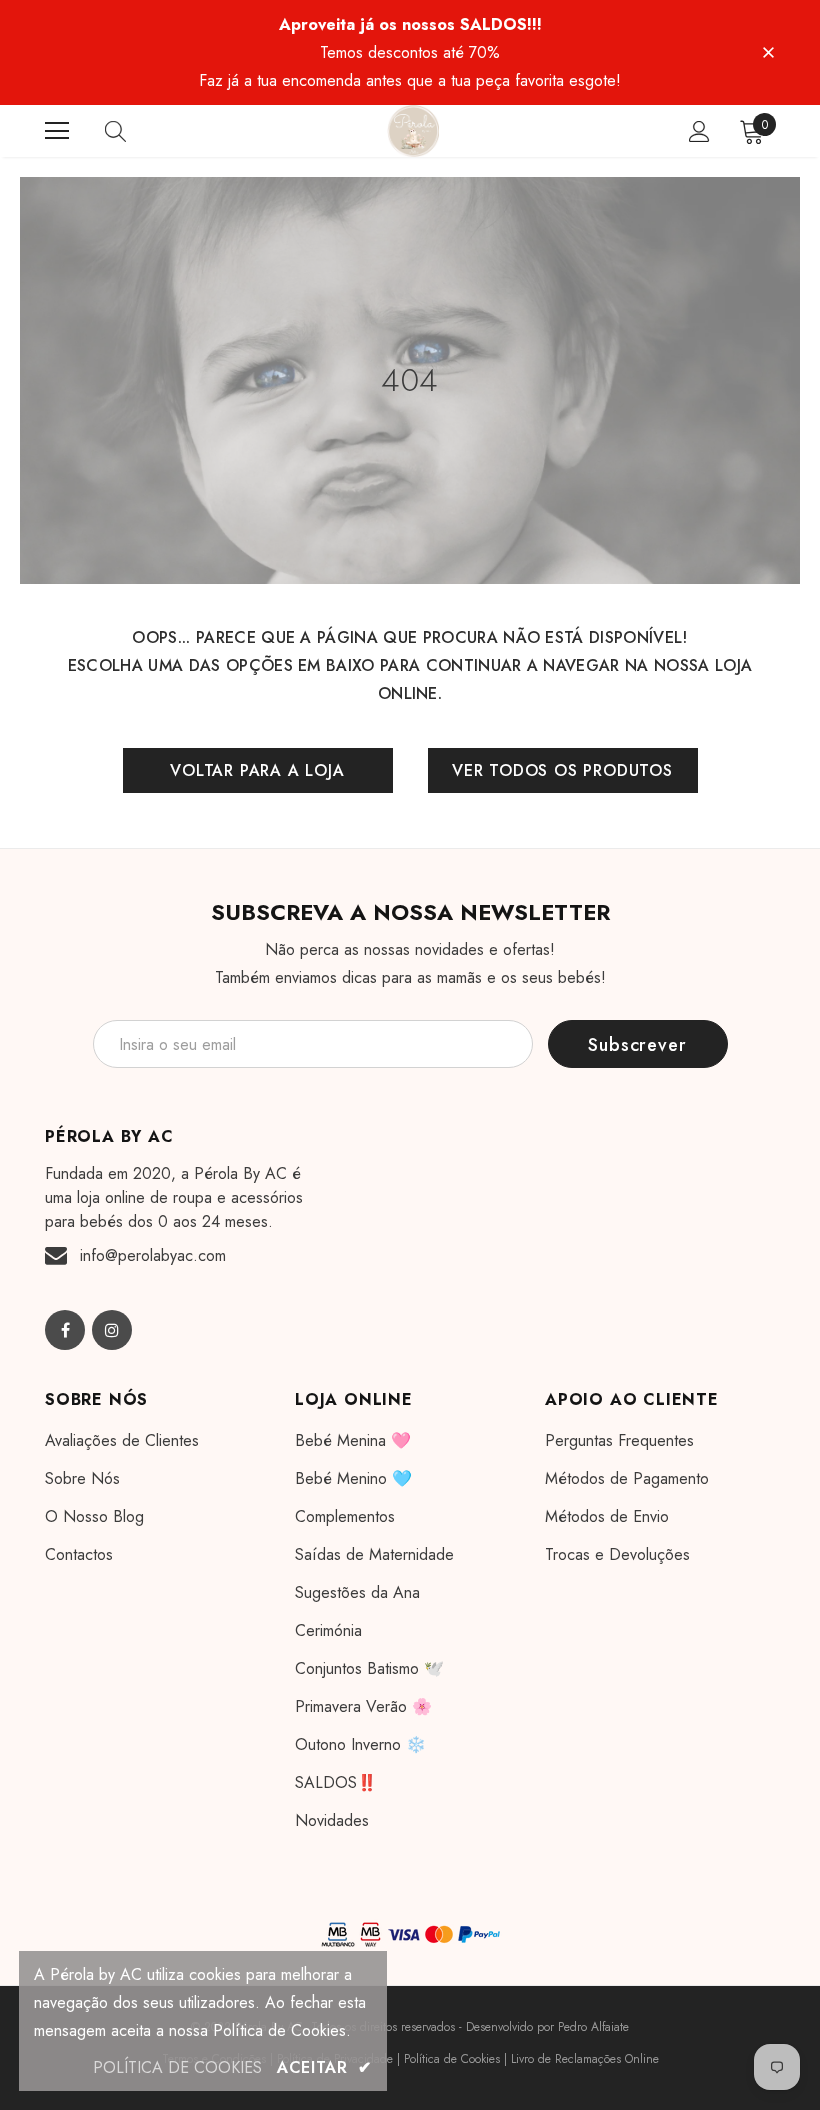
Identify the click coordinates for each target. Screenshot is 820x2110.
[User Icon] (699, 131)
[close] (768, 51)
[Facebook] (65, 1330)
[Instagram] (112, 1330)
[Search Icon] (135, 131)
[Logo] (413, 131)
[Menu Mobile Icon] (57, 131)
